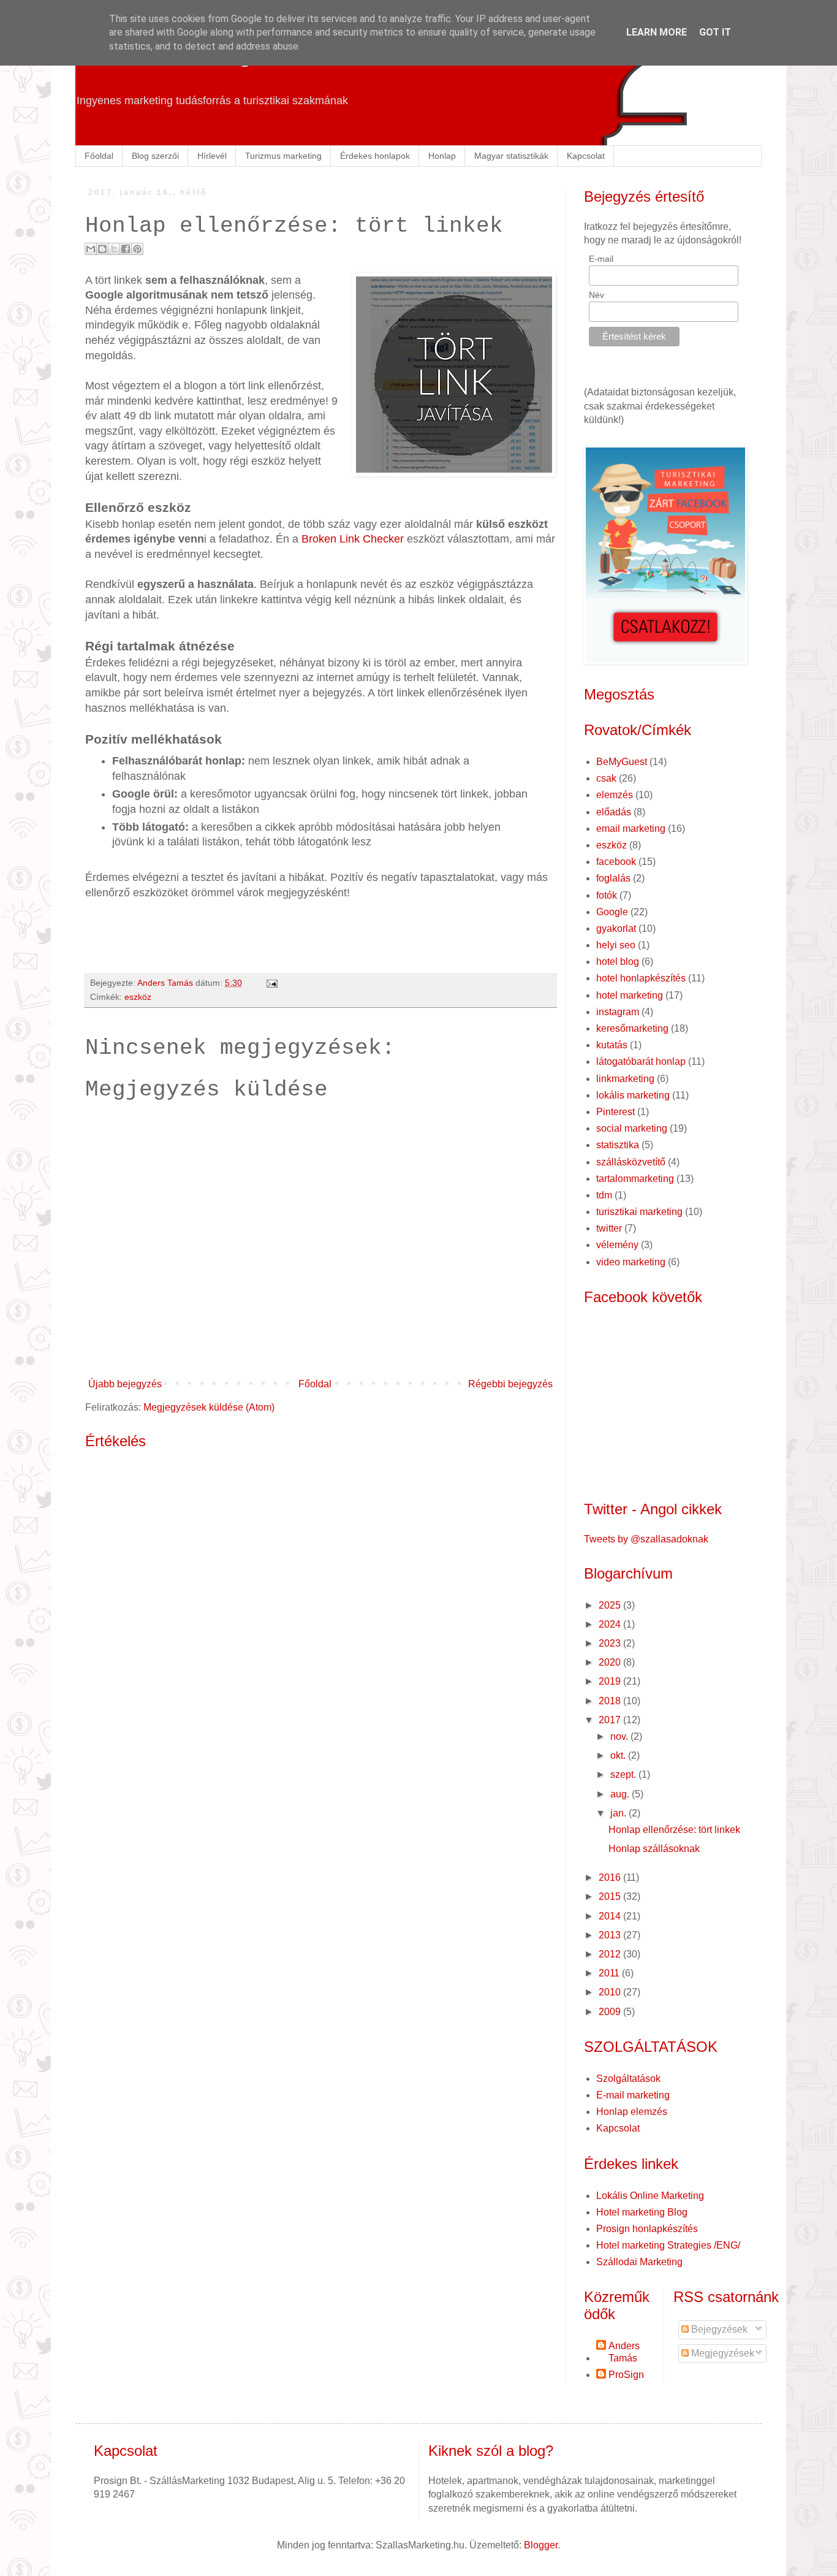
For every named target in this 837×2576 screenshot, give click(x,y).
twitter (609, 1228)
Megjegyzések (721, 2353)
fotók (607, 895)
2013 (611, 1935)
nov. (620, 1736)
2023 (611, 1643)
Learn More (657, 32)
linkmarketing (625, 1079)
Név (597, 295)
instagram (618, 1012)
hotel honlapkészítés (641, 978)
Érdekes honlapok (375, 156)
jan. (619, 1813)
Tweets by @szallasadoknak (646, 1539)
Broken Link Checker (353, 539)
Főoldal (99, 156)
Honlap (442, 156)
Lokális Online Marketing (650, 2196)
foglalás (613, 878)
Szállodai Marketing (639, 2262)
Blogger (541, 2545)
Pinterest (615, 1112)
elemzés (615, 795)
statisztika (618, 1145)
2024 (611, 1624)
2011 (610, 1973)
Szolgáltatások (628, 2079)
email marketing (631, 829)
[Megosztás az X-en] (114, 249)
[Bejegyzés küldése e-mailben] (270, 983)
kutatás (612, 1045)
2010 (611, 1992)
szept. (624, 1774)
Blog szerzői (155, 156)
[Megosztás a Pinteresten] (137, 249)
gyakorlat (616, 928)
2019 (611, 1681)
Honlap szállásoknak (654, 1849)
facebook (616, 862)
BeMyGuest (622, 762)
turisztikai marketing (639, 1212)
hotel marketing (630, 995)
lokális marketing (633, 1095)
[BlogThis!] (102, 249)
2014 (611, 1916)
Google (612, 912)
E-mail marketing (633, 2095)
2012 (611, 1954)
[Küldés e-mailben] (91, 249)
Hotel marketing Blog (642, 2212)
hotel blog (618, 962)
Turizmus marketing (283, 156)
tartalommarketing (635, 1179)
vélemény (617, 1245)
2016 (611, 1877)
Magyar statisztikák (511, 156)
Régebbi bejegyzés (510, 1384)
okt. (619, 1755)
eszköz (138, 997)
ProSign (626, 2375)
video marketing (631, 1262)
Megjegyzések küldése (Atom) (209, 1407)
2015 (611, 1896)
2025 (611, 1605)
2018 (611, 1701)
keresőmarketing (632, 1028)
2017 (611, 1720)
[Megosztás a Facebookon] (126, 249)
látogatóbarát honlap (641, 1061)
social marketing (632, 1128)
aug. (621, 1794)
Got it (715, 32)
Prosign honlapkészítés (647, 2229)
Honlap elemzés (632, 2112)
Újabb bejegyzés (125, 1384)
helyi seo (616, 945)
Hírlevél (212, 156)
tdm (604, 1195)
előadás (614, 812)
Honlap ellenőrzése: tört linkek (674, 1830)
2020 (611, 1662)
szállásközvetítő (631, 1162)
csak (606, 778)
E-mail (601, 259)
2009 (611, 2012)
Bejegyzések (718, 2329)
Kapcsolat (586, 156)
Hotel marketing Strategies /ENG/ (668, 2245)
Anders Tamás (624, 2352)
